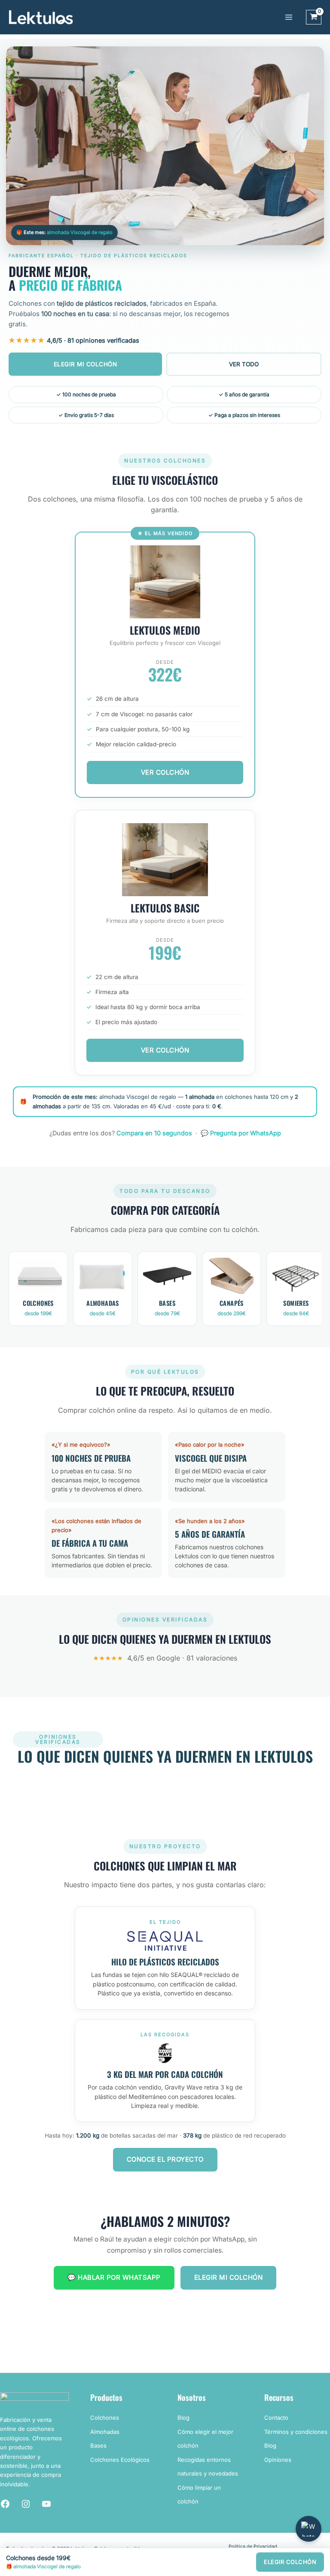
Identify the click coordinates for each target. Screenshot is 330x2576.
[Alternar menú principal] (289, 17)
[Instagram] (26, 2504)
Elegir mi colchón (86, 364)
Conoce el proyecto (165, 2159)
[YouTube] (46, 2504)
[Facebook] (5, 2504)
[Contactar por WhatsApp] (309, 2529)
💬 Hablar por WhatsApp (114, 2277)
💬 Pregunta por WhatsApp (241, 1133)
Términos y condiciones (296, 2432)
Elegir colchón (290, 2562)
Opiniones (278, 2460)
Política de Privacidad (253, 2546)
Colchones (105, 2418)
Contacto (276, 2418)
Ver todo (244, 364)
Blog (183, 2418)
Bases (98, 2445)
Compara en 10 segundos (154, 1133)
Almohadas (105, 2432)
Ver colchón (165, 1050)
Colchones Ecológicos (120, 2460)
